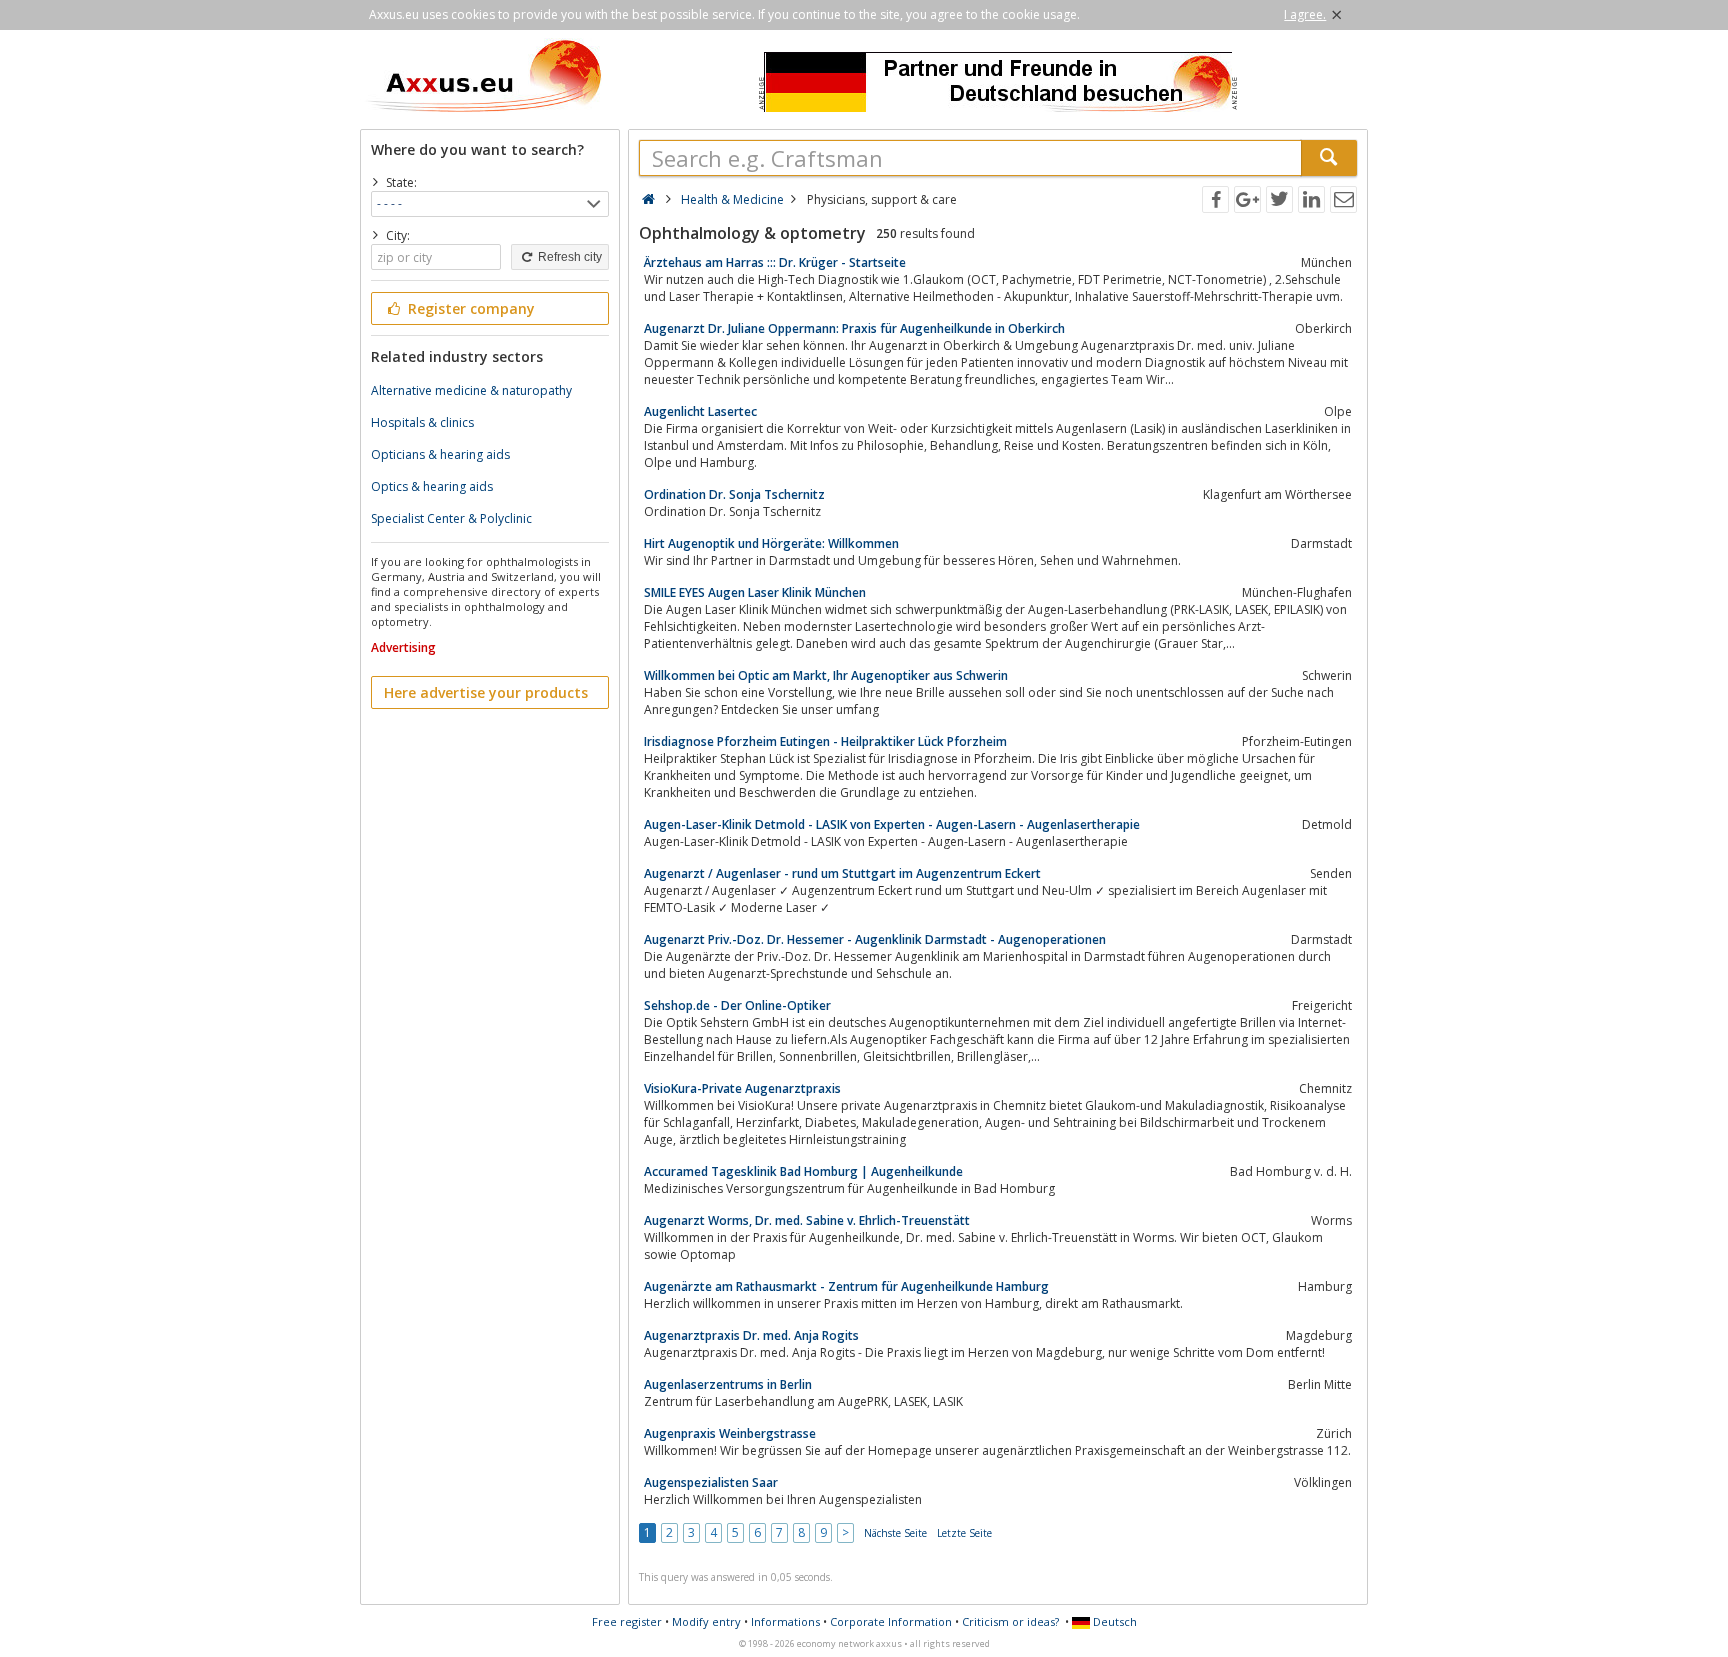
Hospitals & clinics (422, 422)
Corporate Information (891, 1621)
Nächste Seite (895, 1533)
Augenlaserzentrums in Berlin (728, 1384)
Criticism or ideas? (1010, 1621)
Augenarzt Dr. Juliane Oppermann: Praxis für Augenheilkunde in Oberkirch (854, 328)
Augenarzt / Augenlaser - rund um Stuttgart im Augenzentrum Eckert (842, 873)
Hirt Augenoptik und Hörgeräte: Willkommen (771, 543)
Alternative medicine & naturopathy (471, 390)
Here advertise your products (486, 692)
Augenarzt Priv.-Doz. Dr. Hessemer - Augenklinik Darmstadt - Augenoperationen (875, 939)
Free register (627, 1621)
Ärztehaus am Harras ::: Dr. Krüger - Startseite (775, 262)
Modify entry (706, 1621)
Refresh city (568, 257)
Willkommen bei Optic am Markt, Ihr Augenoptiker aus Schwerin (826, 675)
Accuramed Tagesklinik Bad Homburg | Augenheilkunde (803, 1171)
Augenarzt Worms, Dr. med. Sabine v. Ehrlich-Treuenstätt (807, 1220)
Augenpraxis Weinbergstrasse (730, 1433)
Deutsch (1113, 1621)
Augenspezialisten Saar (711, 1482)
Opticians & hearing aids (440, 454)
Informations (785, 1621)
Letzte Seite (964, 1533)
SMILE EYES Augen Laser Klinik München (755, 592)
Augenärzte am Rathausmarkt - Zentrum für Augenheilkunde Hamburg (846, 1286)
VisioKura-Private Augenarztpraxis (742, 1088)
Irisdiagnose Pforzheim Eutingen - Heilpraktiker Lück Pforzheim (825, 741)
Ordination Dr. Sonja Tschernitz (734, 494)
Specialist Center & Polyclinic (451, 518)
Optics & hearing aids (432, 486)
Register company (469, 308)
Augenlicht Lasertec (700, 411)
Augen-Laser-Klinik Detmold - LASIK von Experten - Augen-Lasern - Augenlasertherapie (892, 824)
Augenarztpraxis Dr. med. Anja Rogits (751, 1335)
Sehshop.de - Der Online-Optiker (737, 1005)
